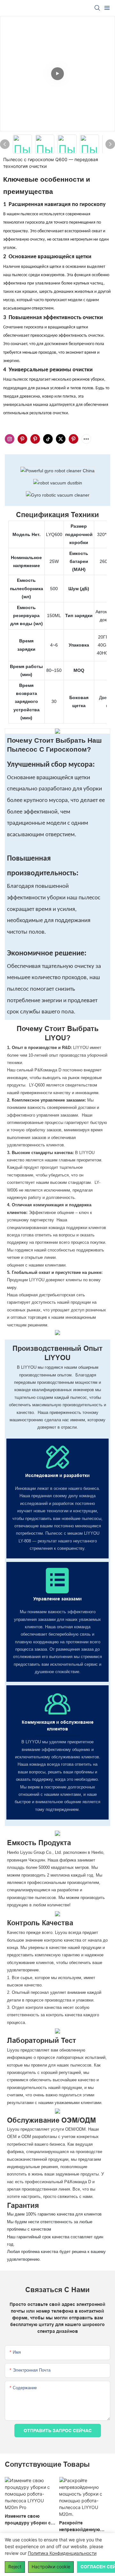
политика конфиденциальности (62, 2553)
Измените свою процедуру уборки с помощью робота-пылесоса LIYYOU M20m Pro (28, 2520)
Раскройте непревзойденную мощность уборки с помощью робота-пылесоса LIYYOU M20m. (81, 2527)
